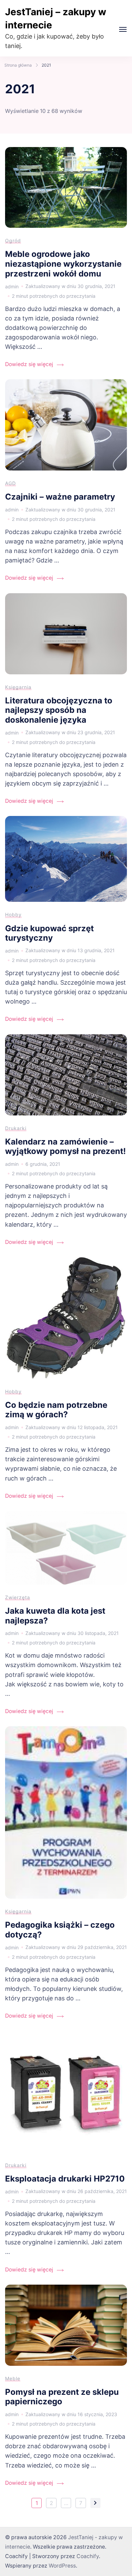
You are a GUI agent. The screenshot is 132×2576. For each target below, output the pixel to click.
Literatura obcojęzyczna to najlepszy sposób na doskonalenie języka (59, 710)
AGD (10, 483)
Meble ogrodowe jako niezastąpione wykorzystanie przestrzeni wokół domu (63, 264)
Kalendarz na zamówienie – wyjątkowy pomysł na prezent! (65, 1147)
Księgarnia (18, 687)
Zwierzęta (18, 1597)
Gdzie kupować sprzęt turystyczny (49, 933)
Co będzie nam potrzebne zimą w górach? (56, 1410)
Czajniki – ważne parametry (60, 497)
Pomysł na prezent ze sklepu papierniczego (62, 2397)
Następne (95, 2503)
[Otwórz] (123, 29)
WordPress (62, 2566)
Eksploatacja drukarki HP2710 (65, 2179)
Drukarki (16, 1128)
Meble (13, 2378)
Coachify (88, 2556)
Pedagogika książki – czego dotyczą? (60, 1930)
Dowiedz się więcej (29, 364)
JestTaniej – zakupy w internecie (56, 18)
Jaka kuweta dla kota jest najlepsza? (55, 1616)
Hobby (13, 914)
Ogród (13, 240)
